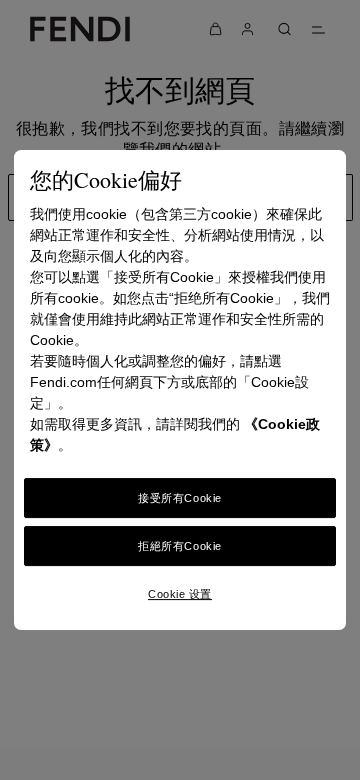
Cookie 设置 (180, 594)
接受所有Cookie (180, 498)
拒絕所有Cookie (180, 546)
